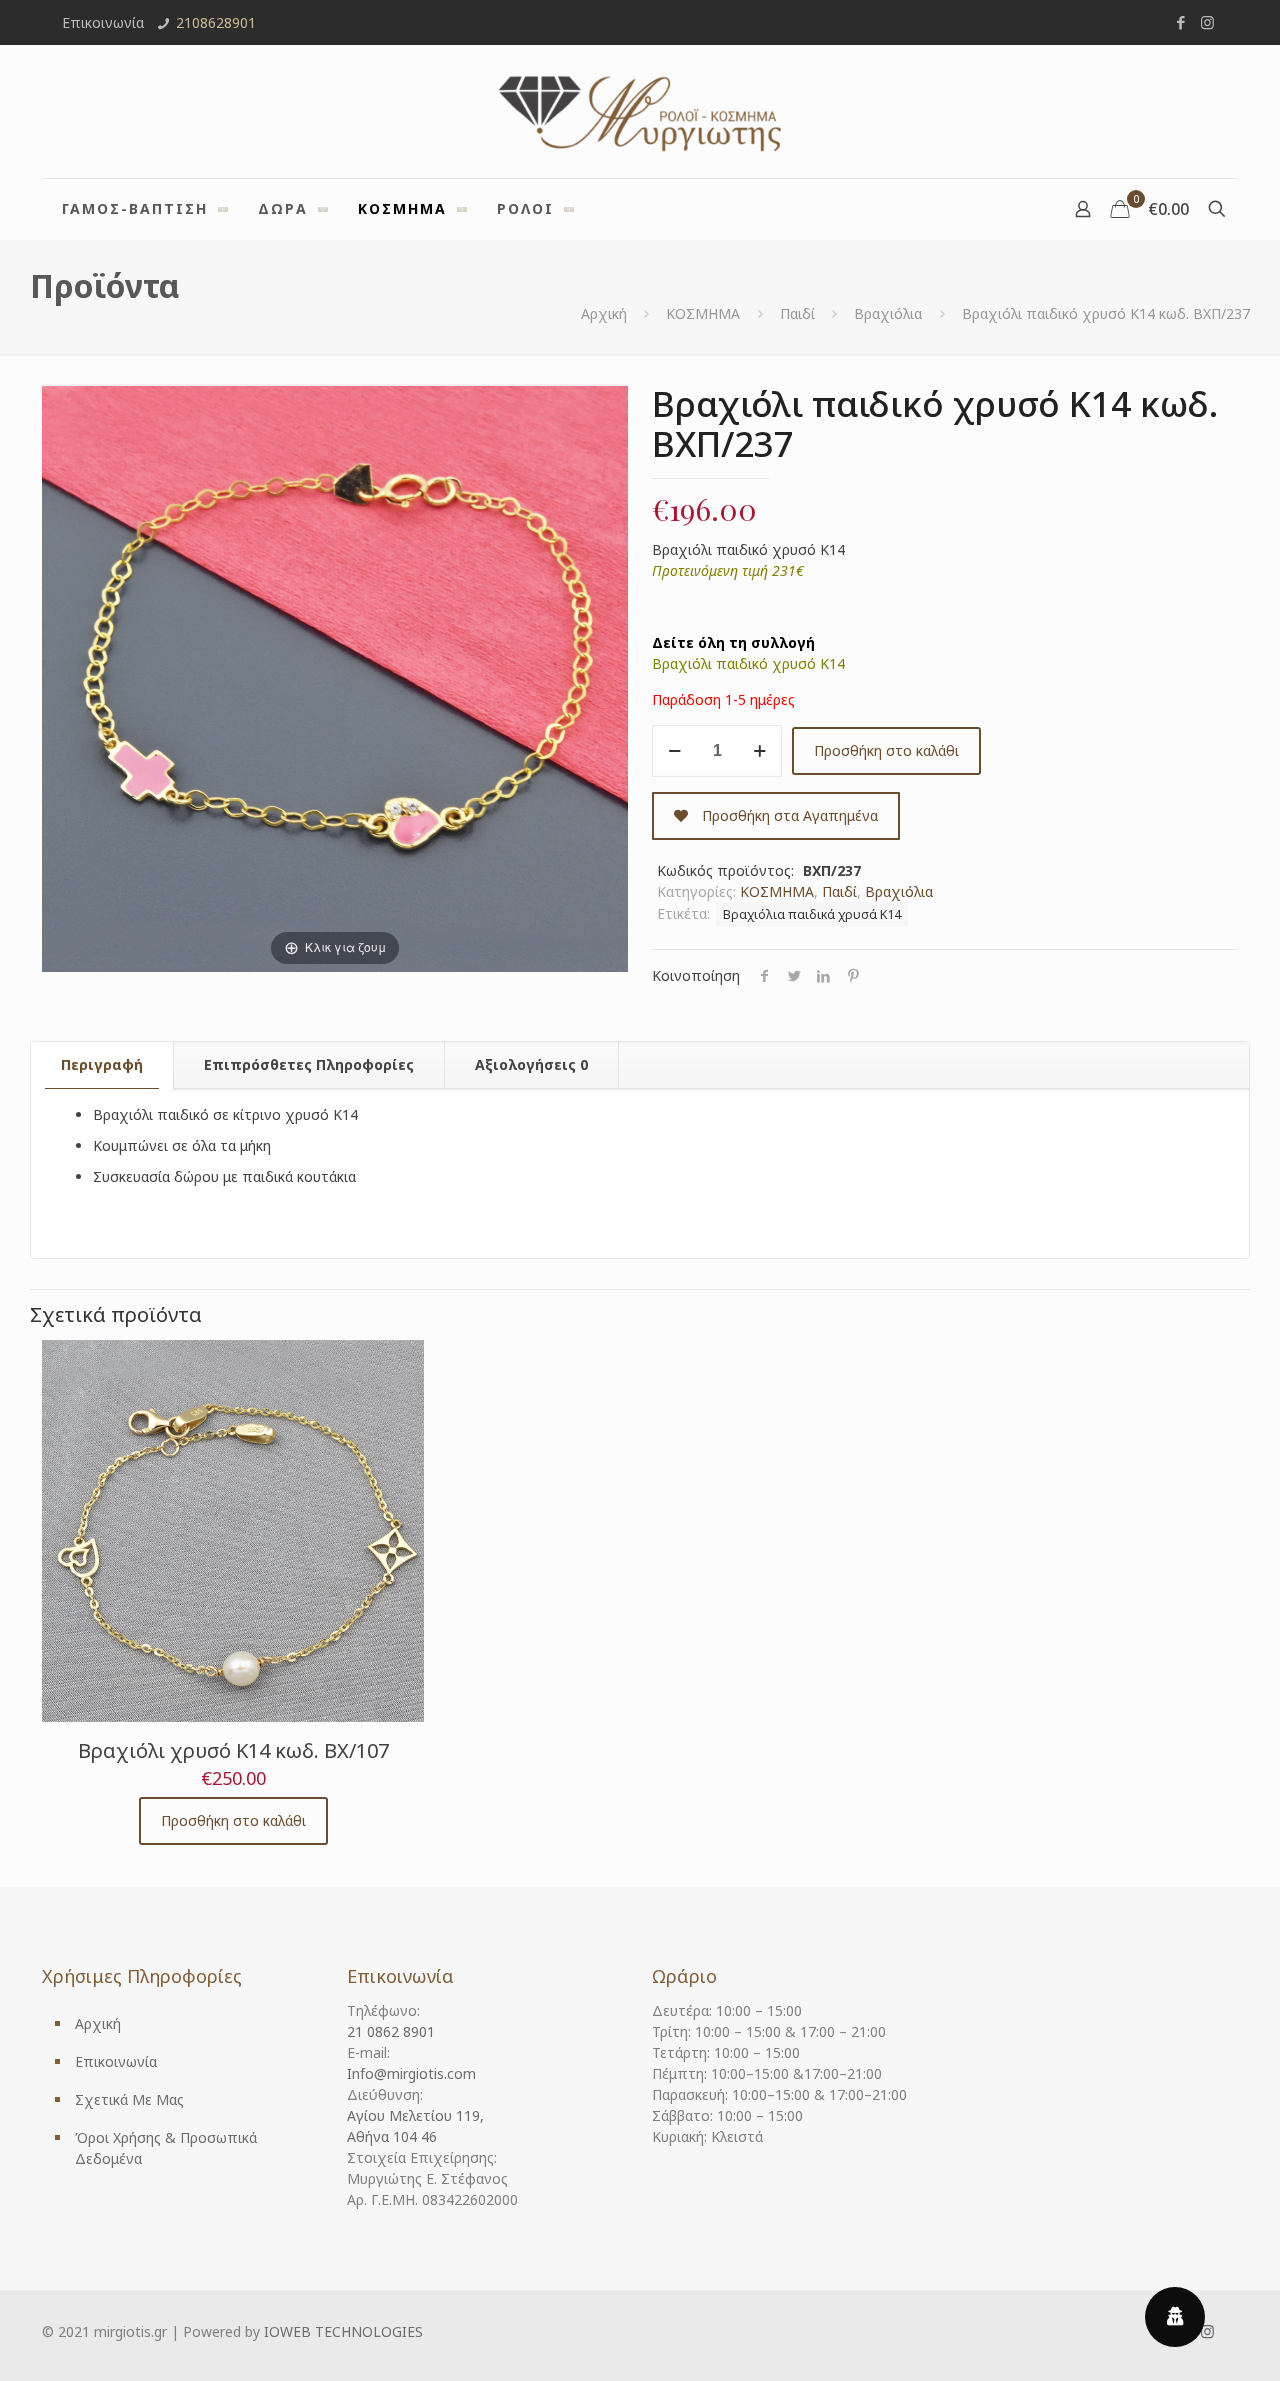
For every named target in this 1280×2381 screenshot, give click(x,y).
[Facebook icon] (1180, 22)
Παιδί (797, 313)
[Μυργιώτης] (640, 111)
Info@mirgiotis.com (411, 2073)
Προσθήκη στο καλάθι (886, 750)
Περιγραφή (102, 1064)
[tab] (102, 1065)
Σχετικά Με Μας (129, 2099)
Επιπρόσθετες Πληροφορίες (309, 1064)
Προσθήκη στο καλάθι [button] (233, 1820)
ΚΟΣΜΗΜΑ (703, 313)
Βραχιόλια (888, 313)
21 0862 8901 (391, 2031)
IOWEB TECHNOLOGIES (343, 2331)
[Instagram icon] (1207, 22)
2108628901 (216, 22)
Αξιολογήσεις (531, 1064)
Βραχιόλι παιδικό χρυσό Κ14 (748, 663)
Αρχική (604, 313)
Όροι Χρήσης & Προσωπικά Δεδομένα (166, 2148)
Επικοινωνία (116, 2061)
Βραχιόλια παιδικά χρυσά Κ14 (812, 914)
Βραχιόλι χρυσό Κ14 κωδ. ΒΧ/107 (233, 1750)
